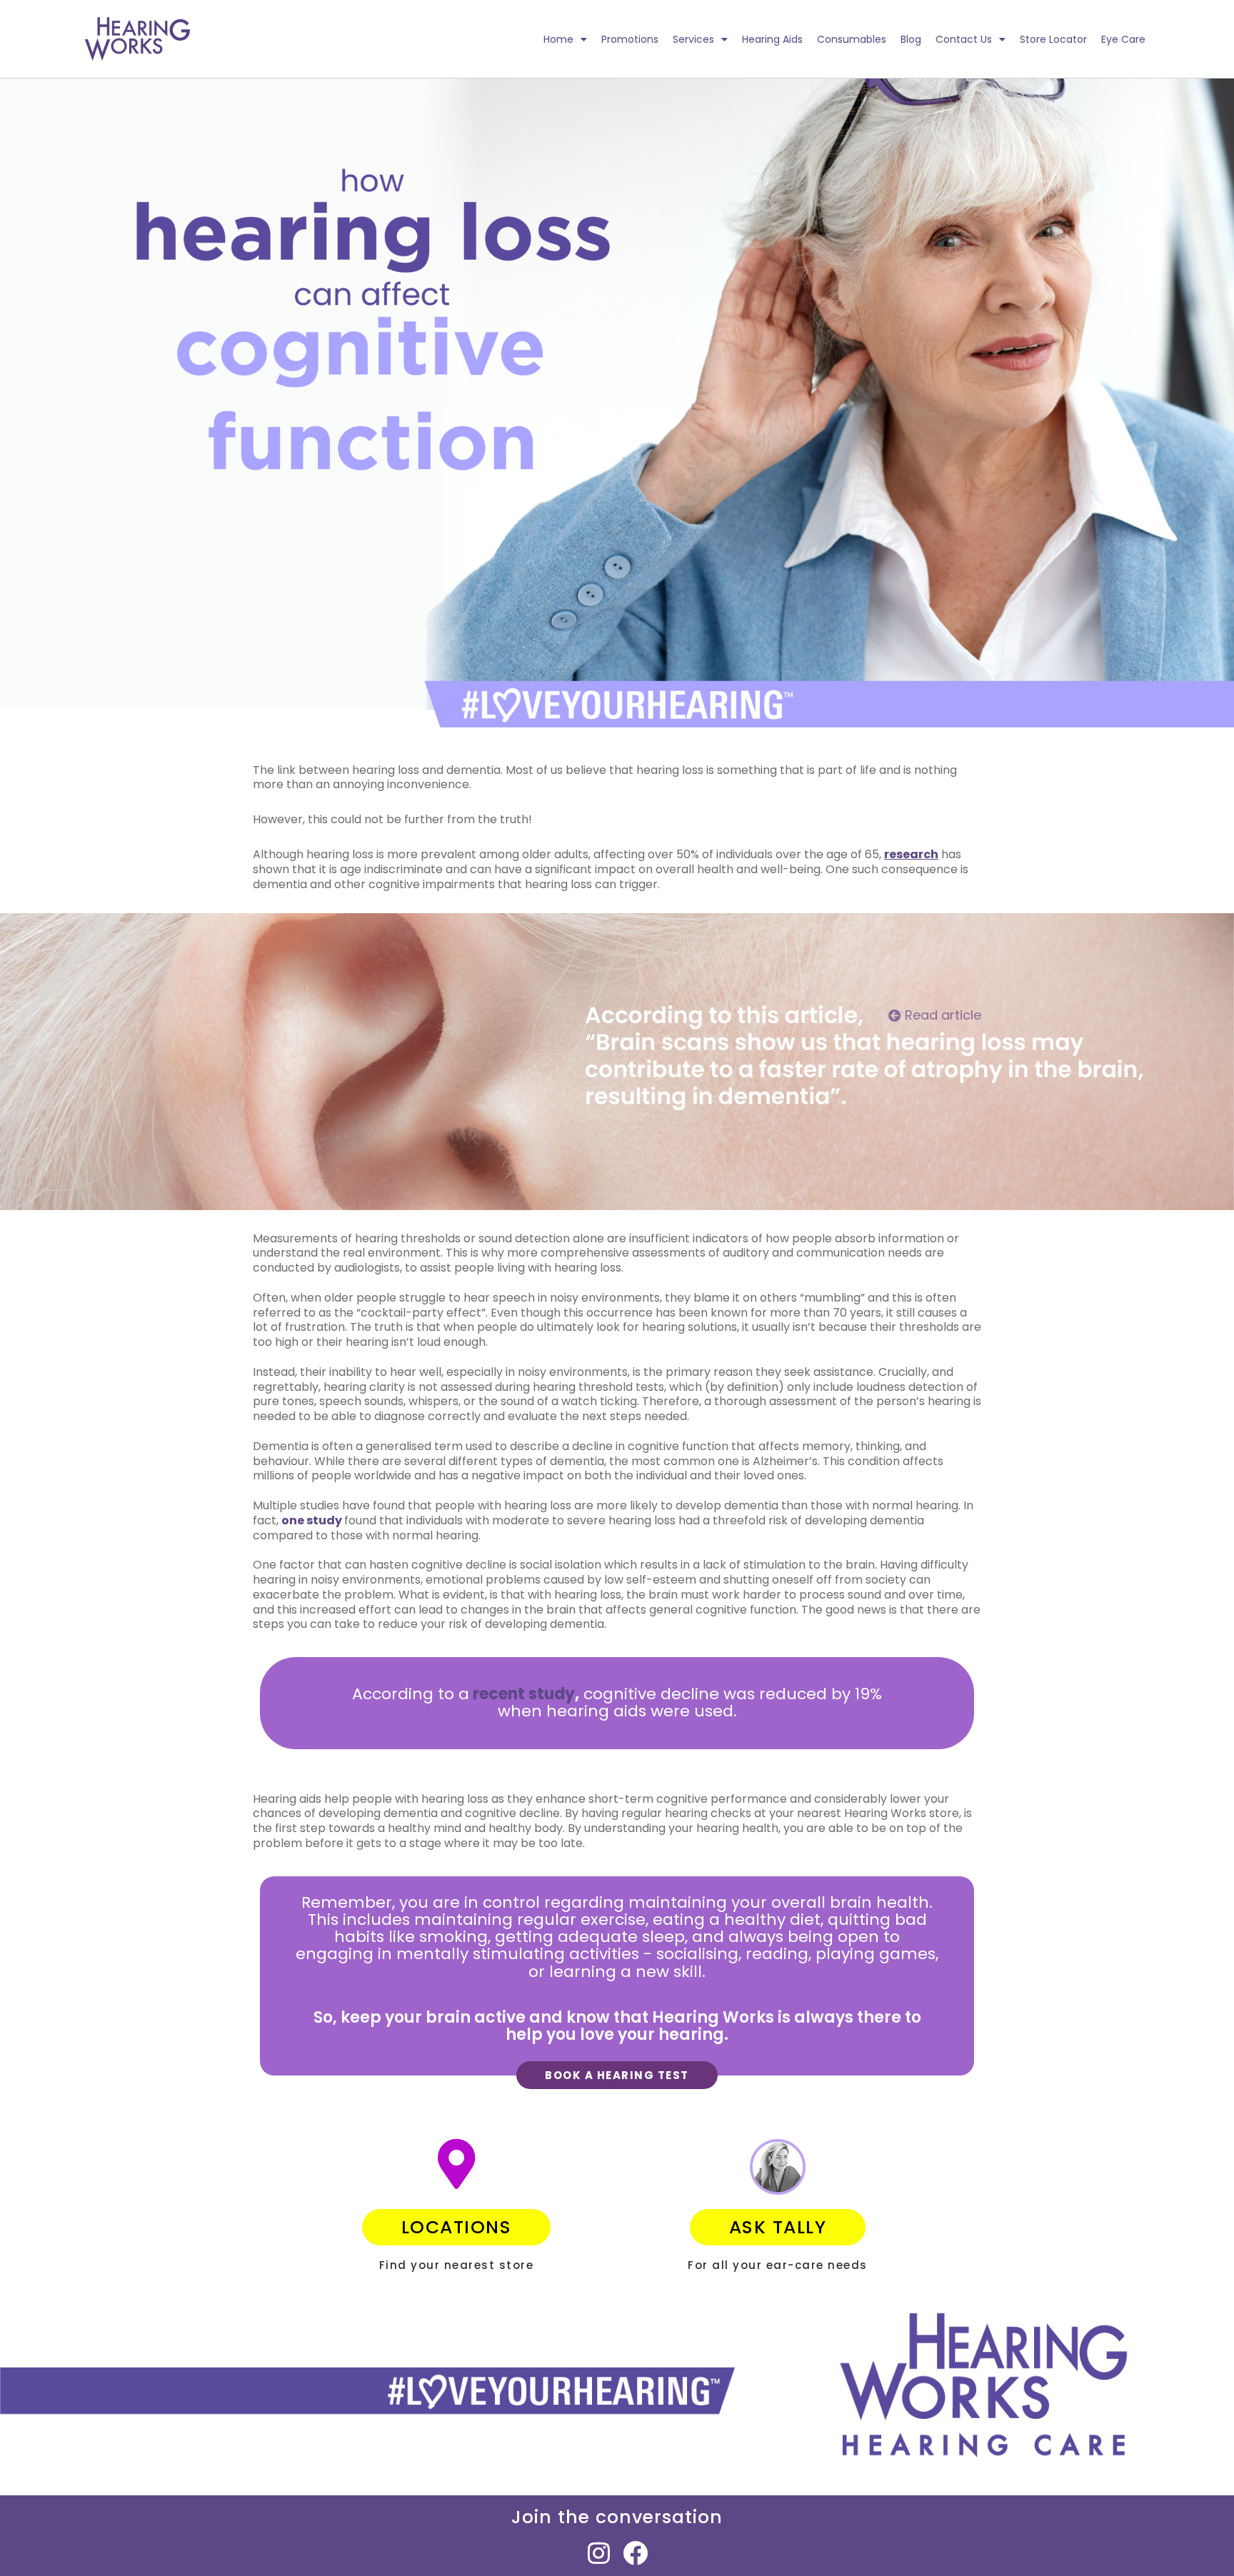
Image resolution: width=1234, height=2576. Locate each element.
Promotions (630, 39)
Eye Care (1123, 39)
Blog (911, 39)
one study (312, 1520)
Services (693, 39)
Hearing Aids (772, 39)
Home (558, 39)
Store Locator (1053, 39)
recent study (524, 1694)
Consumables (852, 39)
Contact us (964, 39)
